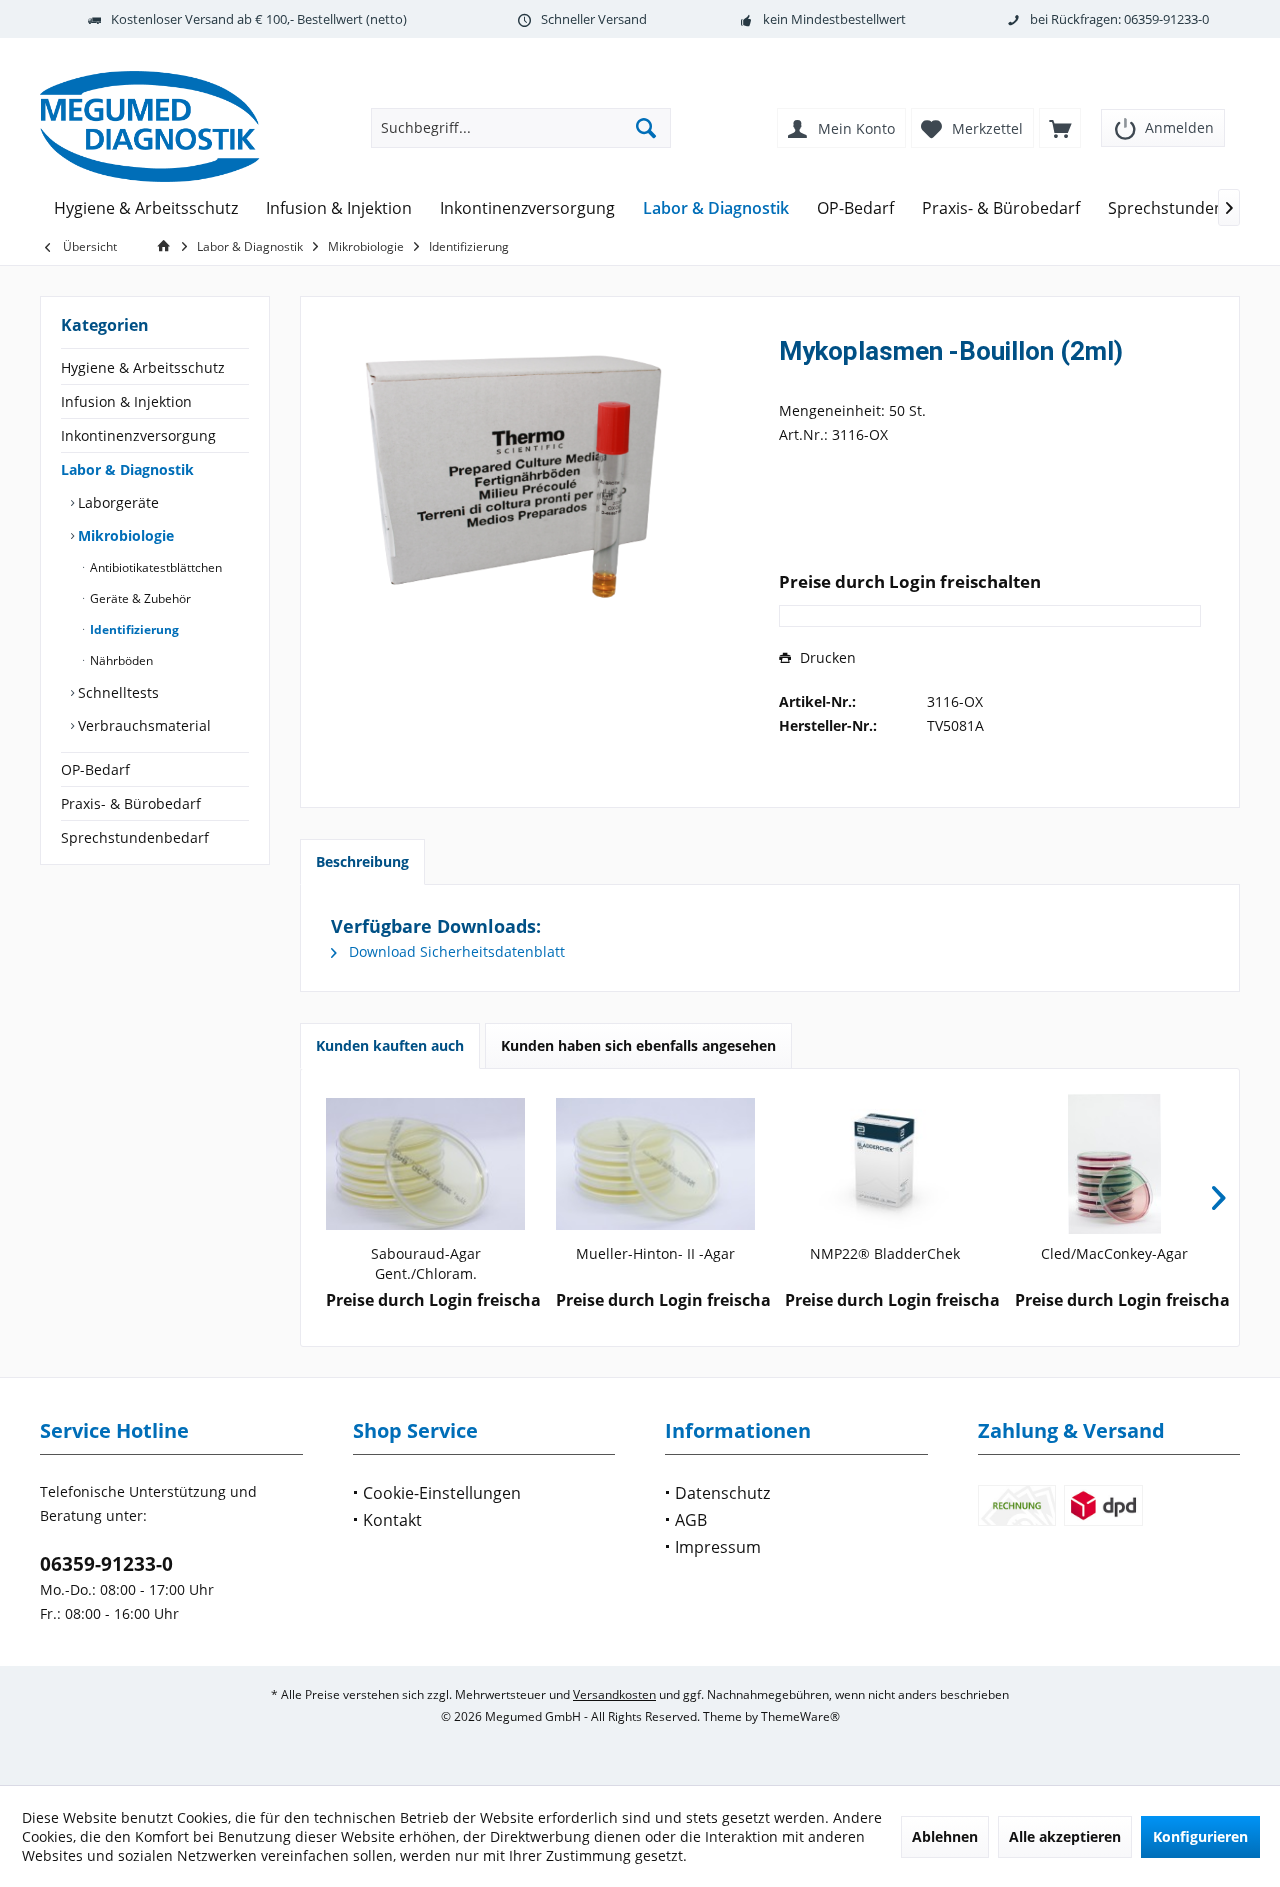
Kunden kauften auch (390, 1045)
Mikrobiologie (124, 535)
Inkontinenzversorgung (138, 435)
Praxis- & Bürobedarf (131, 803)
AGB (691, 1520)
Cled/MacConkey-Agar (1114, 1253)
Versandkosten (614, 1694)
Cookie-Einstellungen (442, 1493)
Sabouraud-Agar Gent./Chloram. (426, 1263)
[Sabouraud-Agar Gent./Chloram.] (426, 1164)
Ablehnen (945, 1836)
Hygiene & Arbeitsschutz (143, 367)
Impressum (718, 1547)
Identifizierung (133, 629)
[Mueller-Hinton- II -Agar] (656, 1164)
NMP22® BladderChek (885, 1253)
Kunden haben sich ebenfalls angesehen (638, 1045)
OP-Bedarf (95, 769)
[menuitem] (1163, 121)
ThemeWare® (800, 1716)
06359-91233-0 (106, 1564)
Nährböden (120, 660)
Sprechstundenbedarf (135, 837)
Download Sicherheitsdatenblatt (455, 951)
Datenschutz (722, 1493)
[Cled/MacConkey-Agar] (1115, 1164)
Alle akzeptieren (1065, 1836)
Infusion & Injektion (126, 401)
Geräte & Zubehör (139, 598)
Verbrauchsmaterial (142, 725)
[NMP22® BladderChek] (885, 1164)
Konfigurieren (1200, 1836)
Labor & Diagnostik (127, 469)
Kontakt (392, 1520)
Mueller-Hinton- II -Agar (655, 1253)
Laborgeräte (116, 502)
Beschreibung (362, 861)
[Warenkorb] (1060, 128)
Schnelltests (116, 692)
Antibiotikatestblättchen (154, 567)
